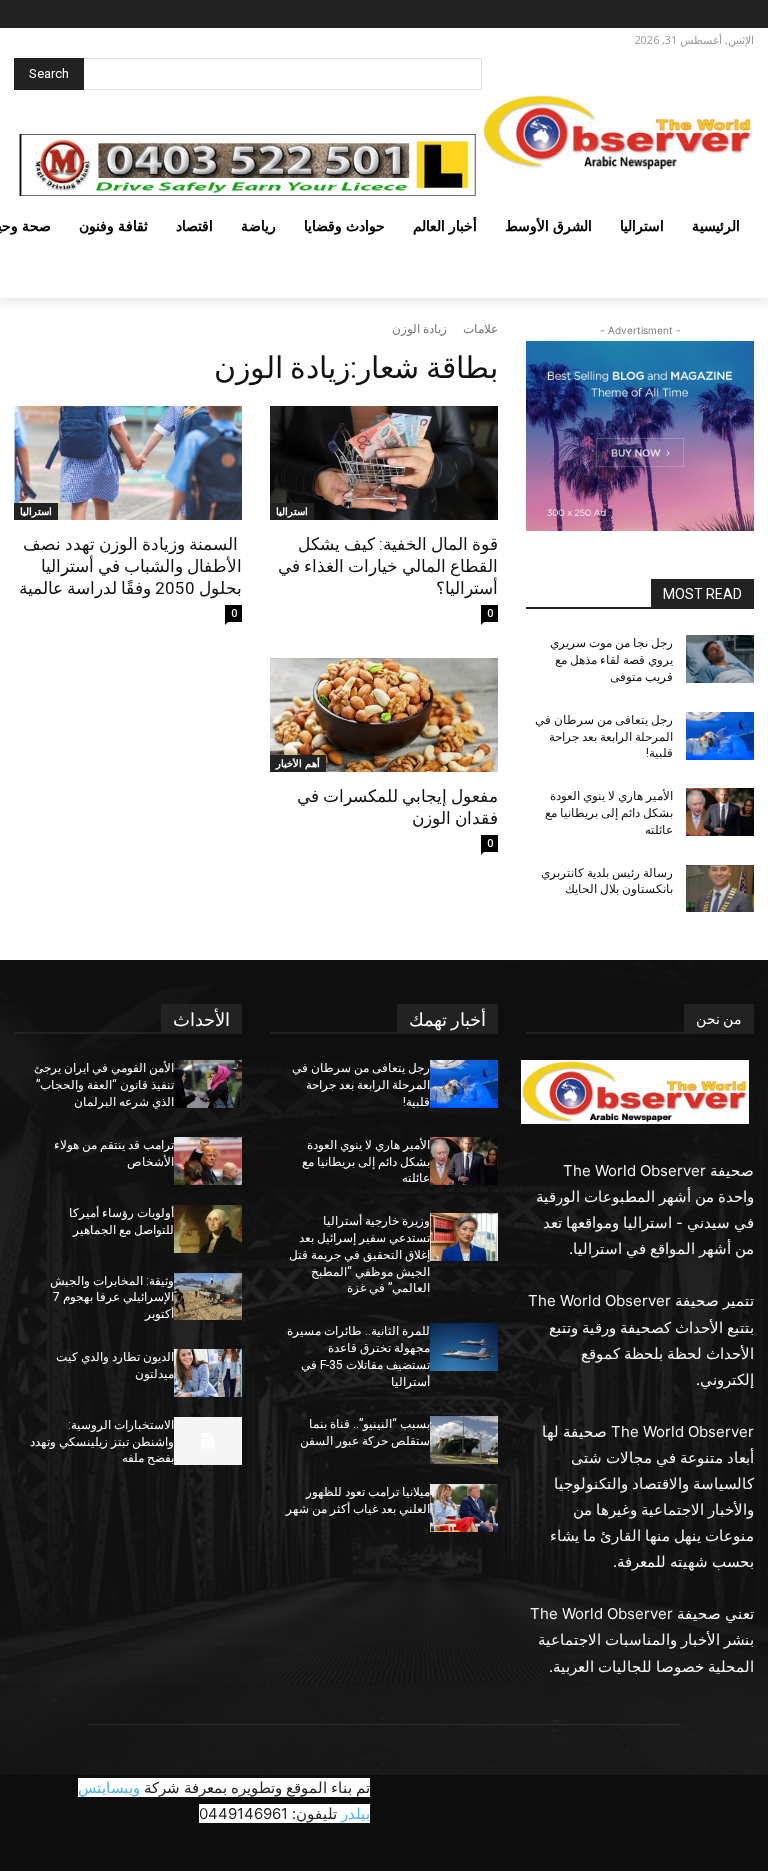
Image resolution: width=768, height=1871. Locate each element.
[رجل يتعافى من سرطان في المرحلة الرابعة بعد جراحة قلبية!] (720, 736)
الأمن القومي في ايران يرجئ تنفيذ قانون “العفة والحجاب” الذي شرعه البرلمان (104, 1085)
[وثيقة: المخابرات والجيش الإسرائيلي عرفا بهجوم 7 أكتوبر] (208, 1297)
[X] (682, 14)
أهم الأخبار (298, 763)
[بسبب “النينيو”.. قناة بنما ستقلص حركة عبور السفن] (464, 1440)
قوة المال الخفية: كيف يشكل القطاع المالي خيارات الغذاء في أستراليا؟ (388, 566)
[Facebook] (737, 14)
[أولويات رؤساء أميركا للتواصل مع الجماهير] (208, 1229)
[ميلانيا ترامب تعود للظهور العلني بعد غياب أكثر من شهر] (464, 1508)
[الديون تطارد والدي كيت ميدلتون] (208, 1373)
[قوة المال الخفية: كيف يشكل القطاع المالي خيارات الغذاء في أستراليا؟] (384, 463)
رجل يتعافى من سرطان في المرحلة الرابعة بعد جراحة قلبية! (604, 737)
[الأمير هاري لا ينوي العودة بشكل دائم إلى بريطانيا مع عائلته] (720, 812)
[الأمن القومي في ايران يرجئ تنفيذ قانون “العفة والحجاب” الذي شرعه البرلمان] (208, 1084)
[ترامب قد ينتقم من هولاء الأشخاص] (208, 1161)
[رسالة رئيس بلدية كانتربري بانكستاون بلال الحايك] (720, 889)
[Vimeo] (654, 14)
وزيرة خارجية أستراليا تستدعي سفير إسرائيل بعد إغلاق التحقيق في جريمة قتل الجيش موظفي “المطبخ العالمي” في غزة (359, 1254)
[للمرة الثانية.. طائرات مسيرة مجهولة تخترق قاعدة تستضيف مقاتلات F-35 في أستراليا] (464, 1347)
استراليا (292, 511)
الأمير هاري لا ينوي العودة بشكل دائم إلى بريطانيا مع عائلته (609, 813)
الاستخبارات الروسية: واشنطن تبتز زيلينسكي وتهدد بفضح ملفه (102, 1442)
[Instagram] (709, 14)
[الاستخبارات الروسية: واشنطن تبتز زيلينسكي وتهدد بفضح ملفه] (208, 1441)
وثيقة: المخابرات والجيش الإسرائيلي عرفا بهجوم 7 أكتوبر (112, 1298)
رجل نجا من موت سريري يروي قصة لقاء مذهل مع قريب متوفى (611, 660)
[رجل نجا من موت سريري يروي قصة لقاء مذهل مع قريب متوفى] (720, 659)
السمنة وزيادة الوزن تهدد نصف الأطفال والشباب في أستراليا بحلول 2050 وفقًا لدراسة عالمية (130, 566)
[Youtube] (631, 14)
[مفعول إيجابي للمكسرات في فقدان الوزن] (384, 715)
